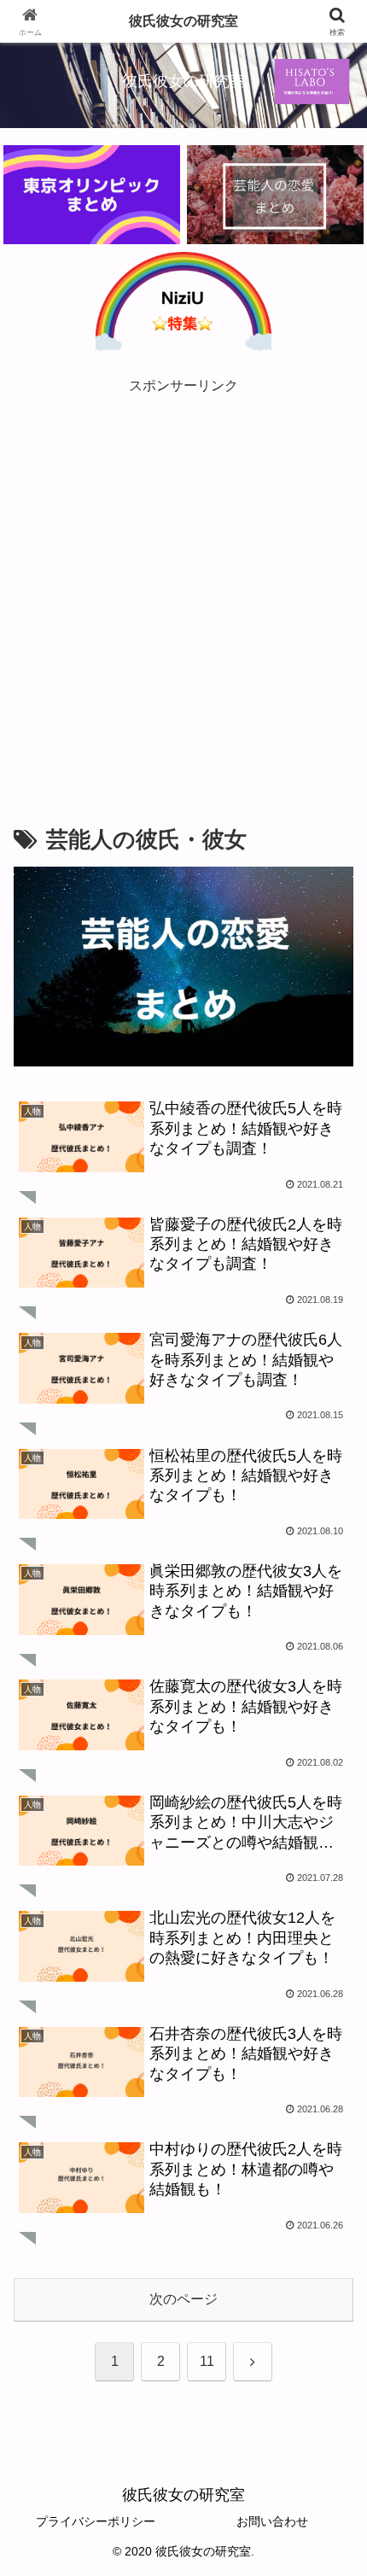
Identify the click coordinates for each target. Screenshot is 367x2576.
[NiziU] (183, 301)
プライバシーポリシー (96, 2521)
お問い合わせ (272, 2521)
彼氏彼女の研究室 (183, 21)
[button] (332, 2214)
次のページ (183, 2299)
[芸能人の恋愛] (275, 195)
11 (207, 2361)
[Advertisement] (183, 582)
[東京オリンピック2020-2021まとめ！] (91, 195)
